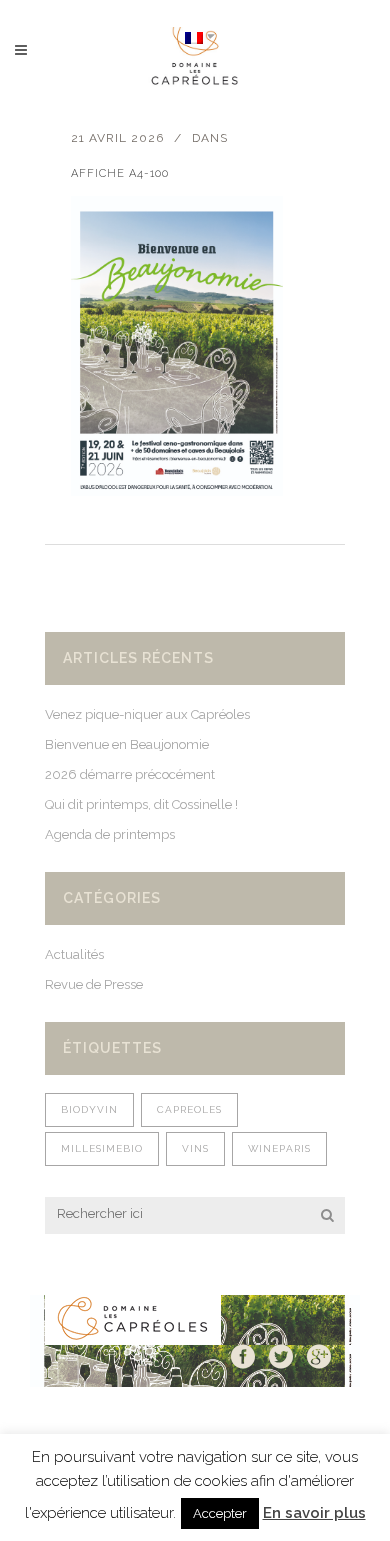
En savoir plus (314, 1513)
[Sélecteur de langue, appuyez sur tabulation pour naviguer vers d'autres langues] (200, 36)
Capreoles (189, 1109)
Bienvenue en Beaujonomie (127, 744)
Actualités (74, 954)
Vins (195, 1148)
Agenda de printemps (110, 834)
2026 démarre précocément (130, 774)
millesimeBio (102, 1148)
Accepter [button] (220, 1513)
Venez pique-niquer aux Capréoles (147, 714)
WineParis (279, 1148)
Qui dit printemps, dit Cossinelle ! (141, 804)
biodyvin (89, 1109)
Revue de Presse (94, 984)
